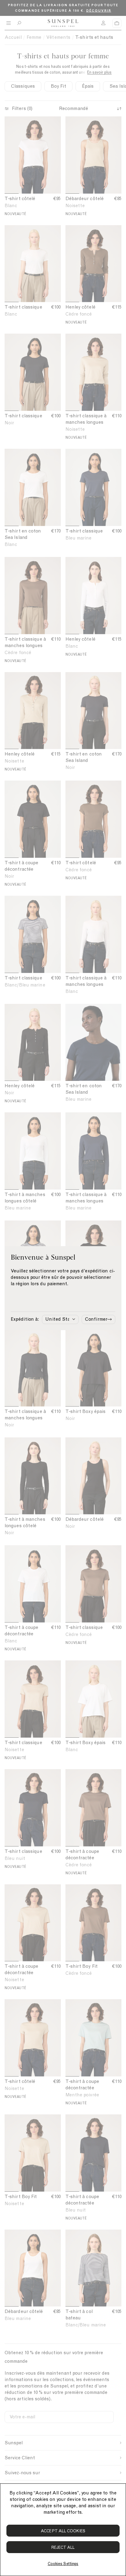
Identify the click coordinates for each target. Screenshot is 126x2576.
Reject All (63, 2547)
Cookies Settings (63, 2564)
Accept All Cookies (63, 2531)
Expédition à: (25, 1319)
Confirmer (96, 1319)
